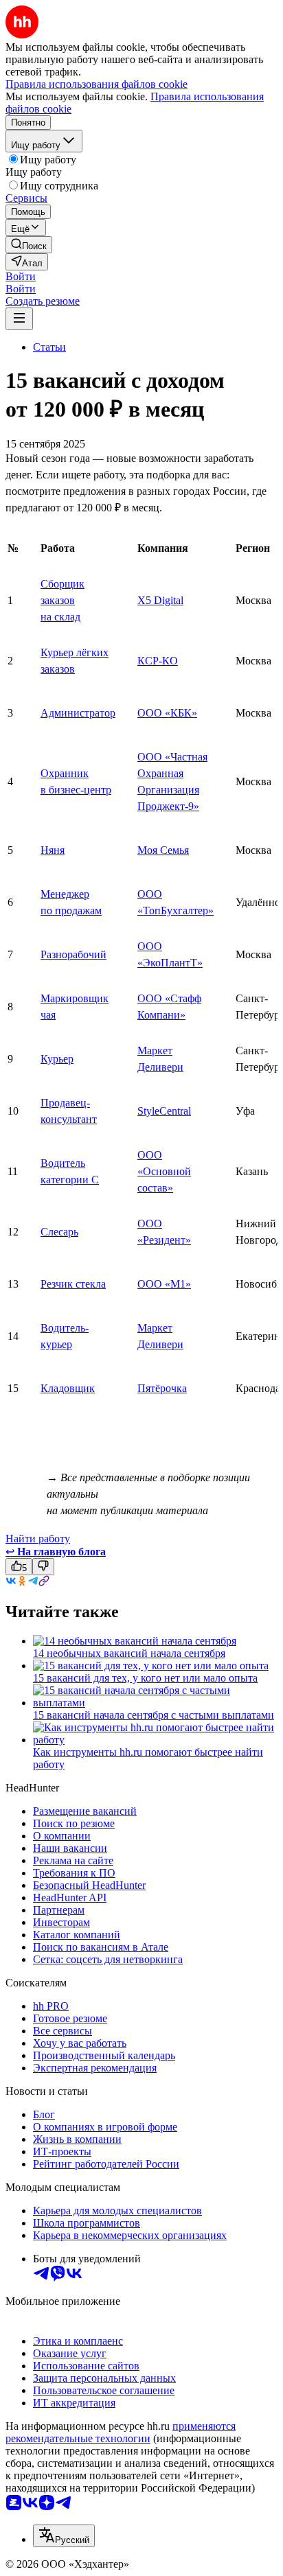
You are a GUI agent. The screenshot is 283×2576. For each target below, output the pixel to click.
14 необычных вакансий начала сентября (129, 1653)
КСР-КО (158, 661)
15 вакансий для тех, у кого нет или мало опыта (145, 1678)
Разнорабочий (73, 954)
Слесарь (59, 1232)
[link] (29, 245)
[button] (21, 276)
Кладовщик (68, 1388)
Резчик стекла (73, 1284)
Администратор (78, 713)
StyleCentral (164, 1111)
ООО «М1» (164, 1284)
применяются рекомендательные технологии (121, 2432)
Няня (53, 850)
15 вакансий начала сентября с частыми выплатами (154, 1715)
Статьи (49, 347)
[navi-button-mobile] (19, 319)
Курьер (57, 1059)
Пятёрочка (162, 1388)
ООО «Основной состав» (164, 1171)
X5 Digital (160, 600)
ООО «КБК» (167, 713)
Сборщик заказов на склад (63, 600)
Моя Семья (163, 850)
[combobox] (64, 2536)
